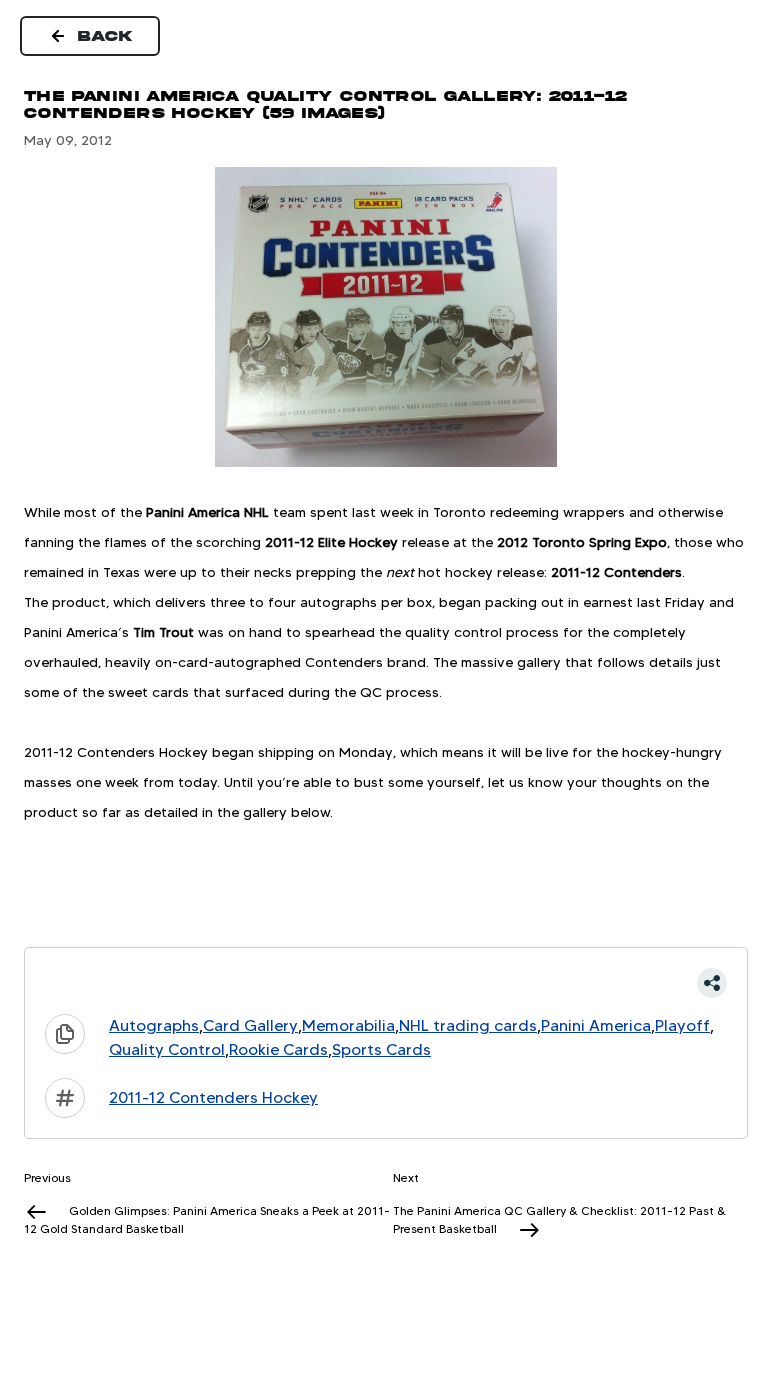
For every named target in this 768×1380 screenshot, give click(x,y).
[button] (386, 983)
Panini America (596, 1025)
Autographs (154, 1025)
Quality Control (167, 1049)
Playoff (682, 1025)
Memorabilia (348, 1025)
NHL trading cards (468, 1025)
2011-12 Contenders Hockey (213, 1097)
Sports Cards (381, 1049)
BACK (106, 36)
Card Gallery (250, 1025)
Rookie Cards (278, 1049)
